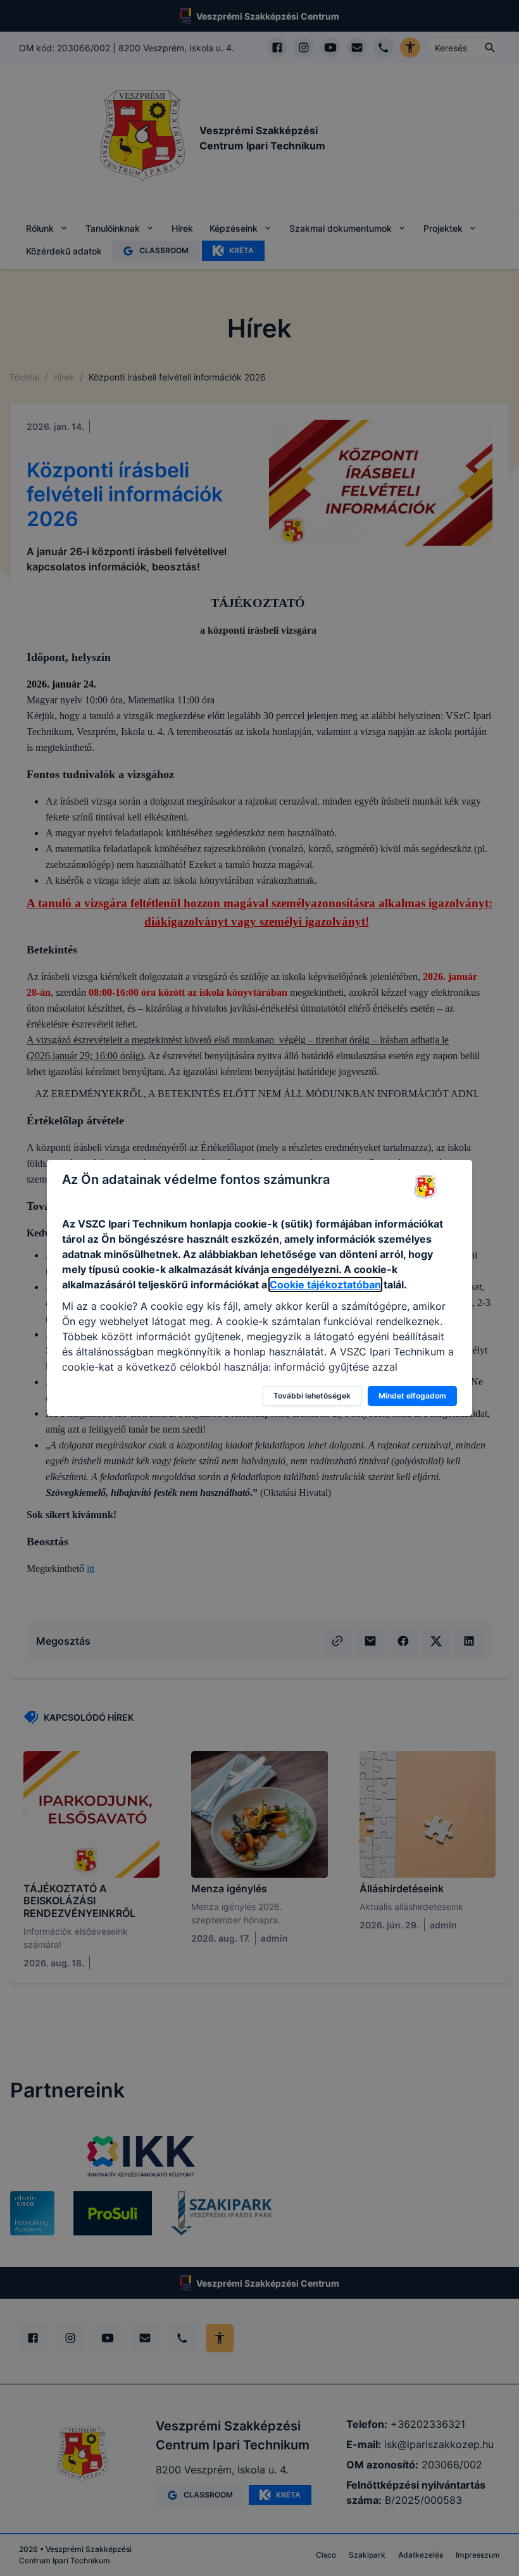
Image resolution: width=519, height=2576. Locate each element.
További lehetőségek (312, 1396)
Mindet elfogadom (412, 1396)
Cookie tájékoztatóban (325, 1285)
